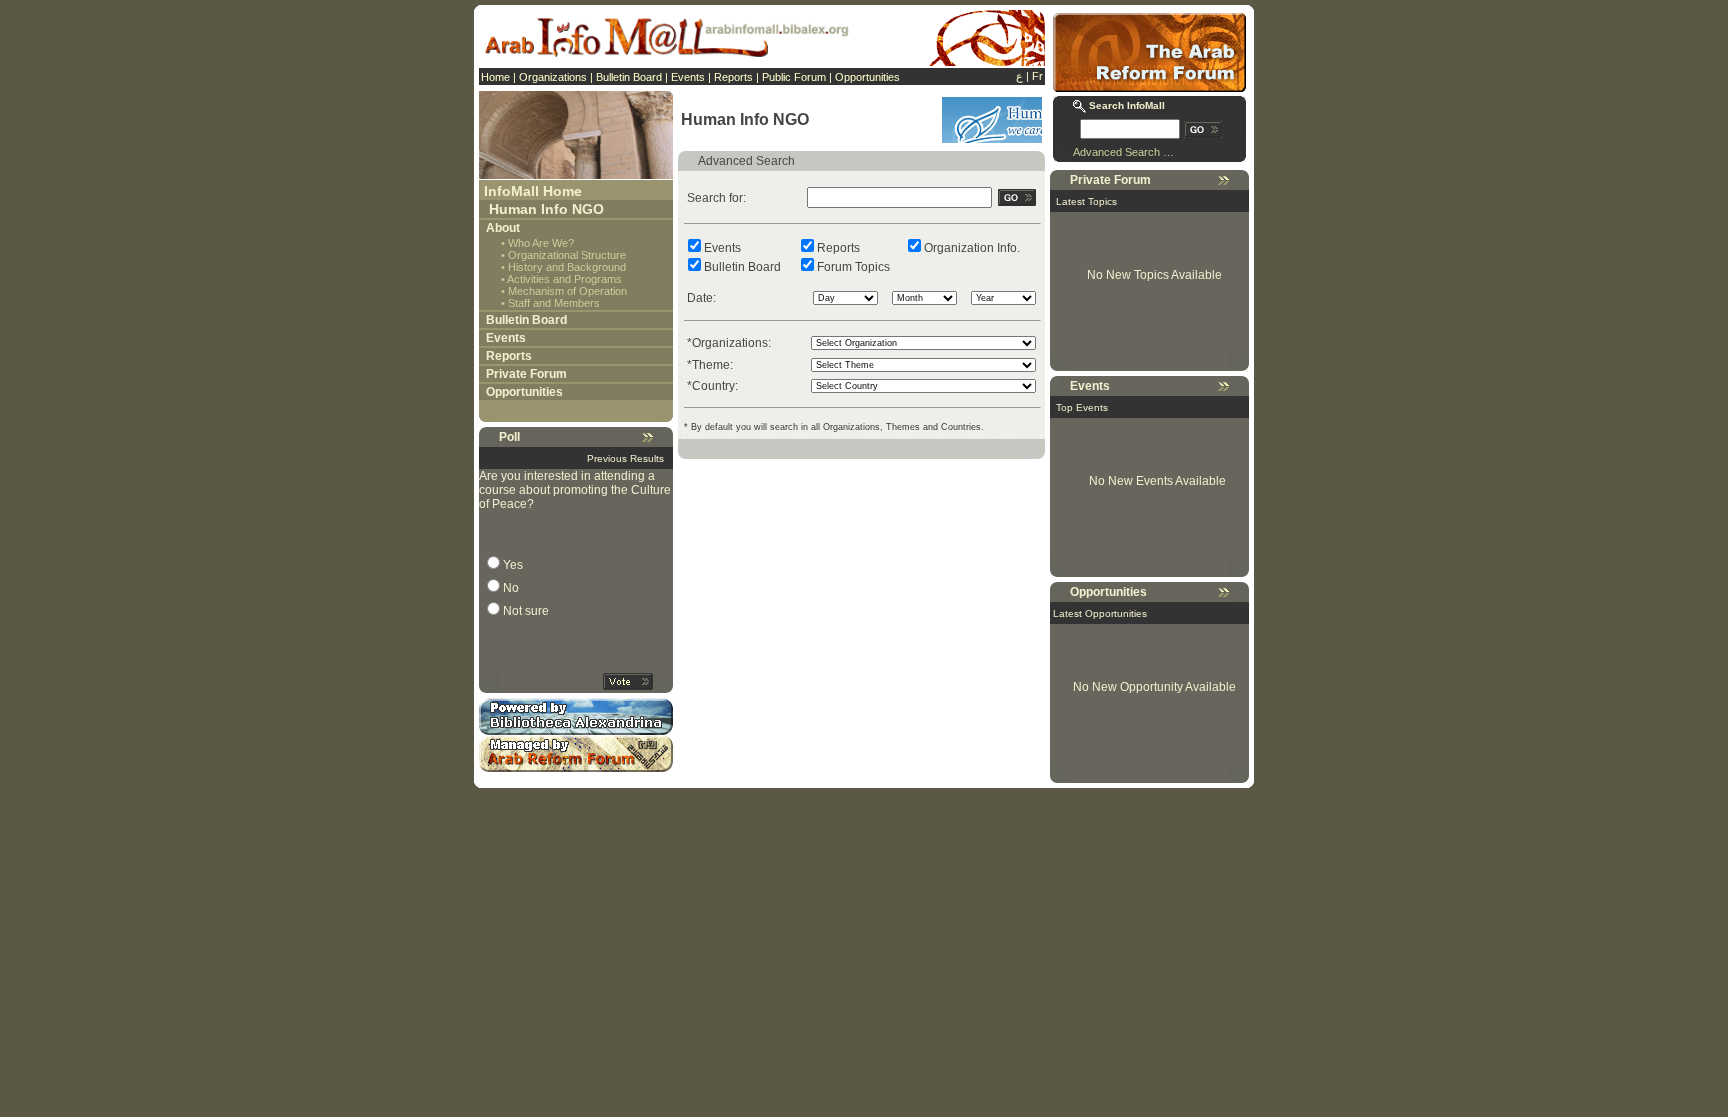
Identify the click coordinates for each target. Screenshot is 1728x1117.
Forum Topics (853, 267)
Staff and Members (554, 303)
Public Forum (794, 77)
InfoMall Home (533, 191)
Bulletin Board (629, 77)
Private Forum (526, 374)
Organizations (553, 77)
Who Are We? (541, 243)
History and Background (567, 267)
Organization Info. (972, 248)
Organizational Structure (567, 255)
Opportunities (867, 77)
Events (688, 77)
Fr (1037, 76)
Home (495, 77)
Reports (733, 77)
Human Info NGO (546, 209)
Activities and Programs (564, 279)
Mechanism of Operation (567, 291)
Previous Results (625, 458)
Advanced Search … (1123, 152)
